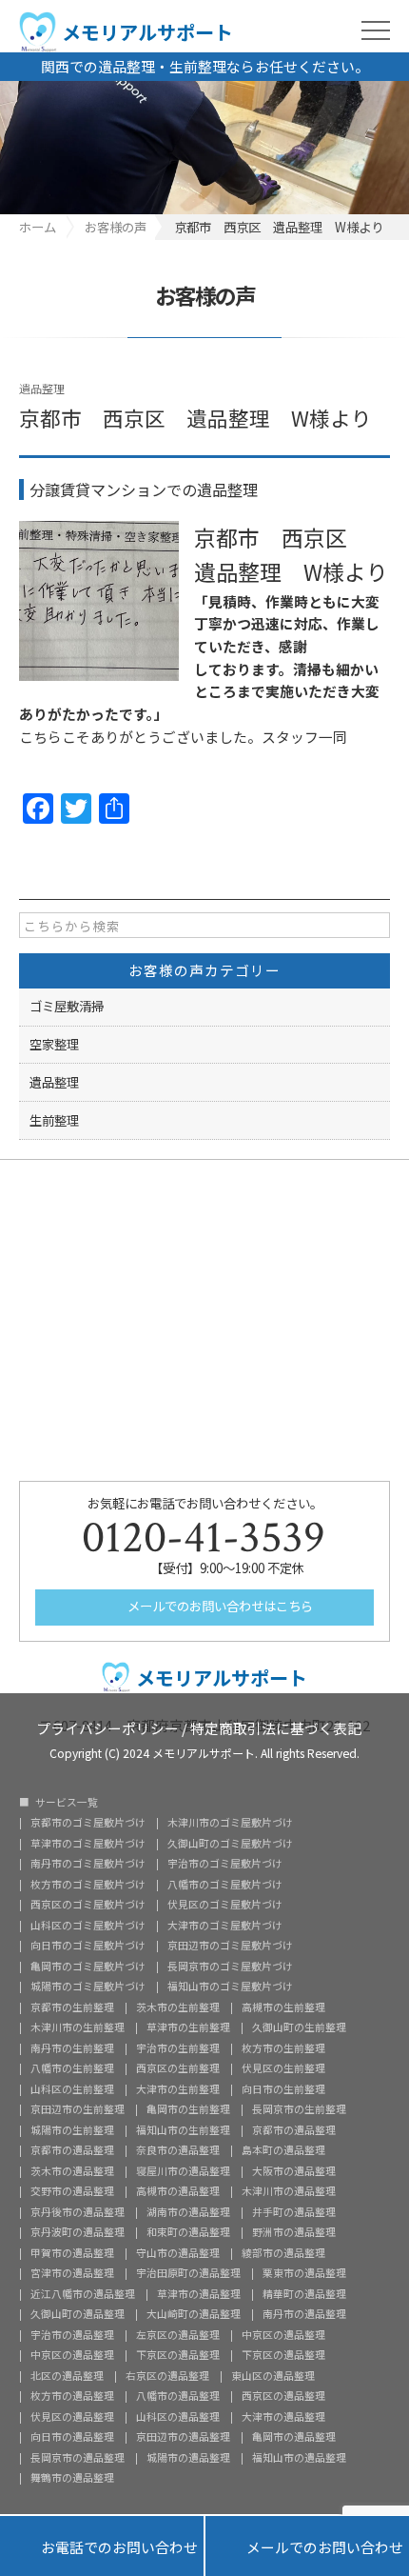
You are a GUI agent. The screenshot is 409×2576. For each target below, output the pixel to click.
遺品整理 (42, 388)
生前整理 (54, 1120)
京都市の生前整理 (72, 2008)
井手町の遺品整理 (294, 2213)
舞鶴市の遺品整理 (72, 2478)
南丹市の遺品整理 (304, 2315)
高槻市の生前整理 (283, 2008)
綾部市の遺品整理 (283, 2254)
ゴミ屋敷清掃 (67, 1006)
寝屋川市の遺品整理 (183, 2172)
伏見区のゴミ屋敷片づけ (225, 1905)
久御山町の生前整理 (299, 2028)
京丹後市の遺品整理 (78, 2213)
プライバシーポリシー (107, 1727)
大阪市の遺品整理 (294, 2172)
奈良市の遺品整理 (178, 2151)
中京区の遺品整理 (283, 2336)
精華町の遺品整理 (304, 2295)
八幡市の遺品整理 (178, 2396)
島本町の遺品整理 (283, 2151)
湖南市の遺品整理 (188, 2213)
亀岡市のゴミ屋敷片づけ (88, 1967)
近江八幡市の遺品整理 (83, 2295)
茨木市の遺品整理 (72, 2172)
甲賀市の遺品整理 (72, 2254)
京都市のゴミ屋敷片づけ (88, 1823)
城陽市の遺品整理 (188, 2458)
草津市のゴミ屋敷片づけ (88, 1844)
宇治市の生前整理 (178, 2049)
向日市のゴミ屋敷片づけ (88, 1946)
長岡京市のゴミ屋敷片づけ (230, 1967)
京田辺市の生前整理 (78, 2110)
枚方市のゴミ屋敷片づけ (88, 1885)
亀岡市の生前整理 (188, 2110)
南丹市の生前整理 (72, 2049)
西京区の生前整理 (178, 2069)
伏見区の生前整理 (283, 2069)
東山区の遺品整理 (273, 2376)
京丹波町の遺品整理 (78, 2233)
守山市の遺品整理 (178, 2254)
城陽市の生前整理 (72, 2131)
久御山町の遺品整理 (78, 2315)
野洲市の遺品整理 (294, 2233)
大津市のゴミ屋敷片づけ (225, 1926)
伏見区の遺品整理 (72, 2417)
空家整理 (54, 1044)
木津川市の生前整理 (78, 2028)
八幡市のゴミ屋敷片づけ (225, 1885)
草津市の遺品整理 (199, 2295)
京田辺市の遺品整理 (183, 2437)
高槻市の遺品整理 (178, 2192)
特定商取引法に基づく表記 (276, 1727)
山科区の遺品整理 (178, 2417)
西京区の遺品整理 (283, 2396)
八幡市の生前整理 (72, 2069)
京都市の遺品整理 (294, 2131)
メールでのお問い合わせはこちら (219, 1606)
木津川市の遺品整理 (289, 2192)
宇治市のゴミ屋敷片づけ (225, 1864)
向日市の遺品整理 (72, 2437)
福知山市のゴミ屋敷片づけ (230, 1987)
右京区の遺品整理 (167, 2376)
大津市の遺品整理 (283, 2417)
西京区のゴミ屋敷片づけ (88, 1905)
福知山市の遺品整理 (299, 2458)
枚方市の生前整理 (283, 2049)
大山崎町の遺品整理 (194, 2315)
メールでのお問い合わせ (307, 2546)
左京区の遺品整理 (178, 2336)
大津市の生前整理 (178, 2090)
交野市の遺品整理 (72, 2192)
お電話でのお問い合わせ (102, 2546)
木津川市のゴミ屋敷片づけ (230, 1823)
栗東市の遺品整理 (304, 2274)
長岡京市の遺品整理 (78, 2458)
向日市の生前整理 (283, 2090)
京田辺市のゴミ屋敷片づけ (230, 1946)
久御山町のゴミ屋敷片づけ (230, 1844)
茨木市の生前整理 (178, 2008)
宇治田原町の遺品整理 (188, 2274)
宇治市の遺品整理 (72, 2336)
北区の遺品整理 (67, 2376)
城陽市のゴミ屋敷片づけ (88, 1987)
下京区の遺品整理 (178, 2356)
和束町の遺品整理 (188, 2233)
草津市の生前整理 (188, 2028)
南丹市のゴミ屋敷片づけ (88, 1864)
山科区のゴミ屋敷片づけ (88, 1926)
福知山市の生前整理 (183, 2131)
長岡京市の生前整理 (299, 2110)
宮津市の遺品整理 (72, 2274)
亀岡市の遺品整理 (294, 2437)
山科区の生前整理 (72, 2090)
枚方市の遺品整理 (72, 2396)
